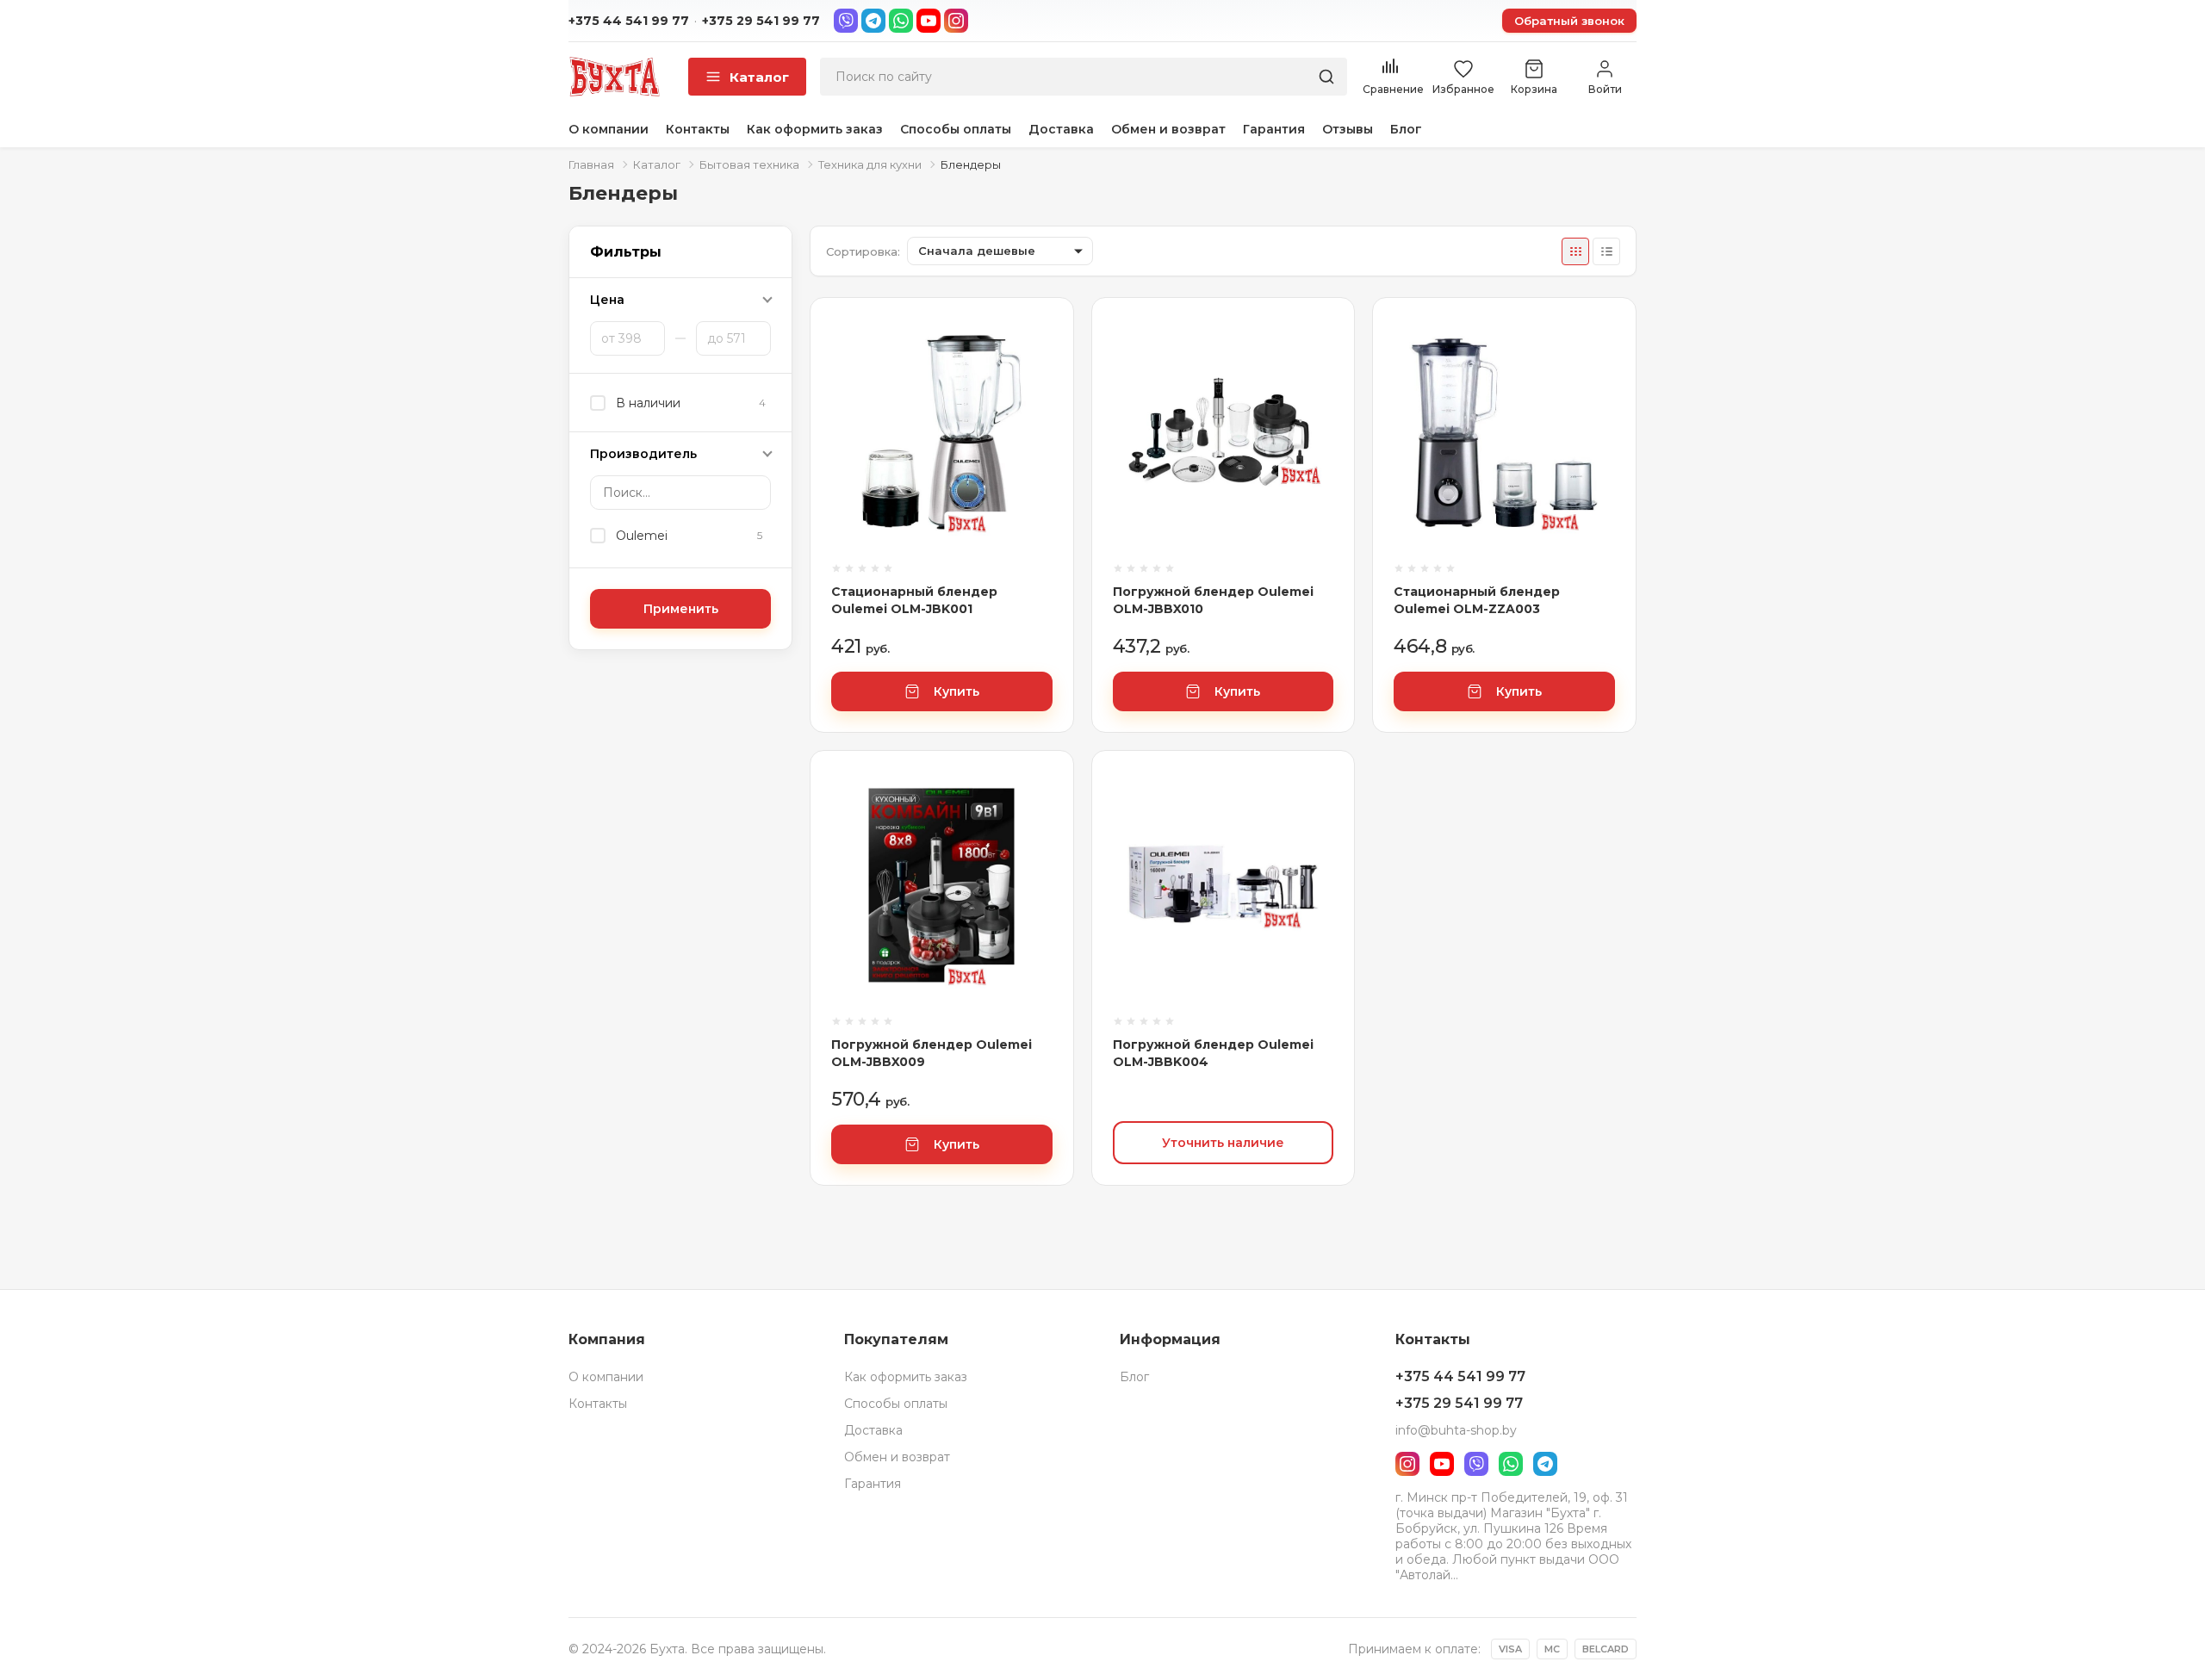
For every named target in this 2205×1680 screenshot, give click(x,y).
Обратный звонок (1569, 21)
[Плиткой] (1575, 251)
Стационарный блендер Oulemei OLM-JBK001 (914, 600)
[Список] (1606, 251)
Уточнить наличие (1223, 1143)
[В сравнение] (1040, 344)
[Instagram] (956, 21)
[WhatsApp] (901, 21)
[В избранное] (1040, 391)
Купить (957, 691)
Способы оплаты (956, 129)
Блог (1406, 129)
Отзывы (1348, 129)
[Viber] (846, 21)
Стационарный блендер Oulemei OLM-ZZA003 (1477, 600)
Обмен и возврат (1168, 129)
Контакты (698, 129)
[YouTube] (929, 21)
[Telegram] (873, 21)
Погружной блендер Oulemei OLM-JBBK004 (1213, 1053)
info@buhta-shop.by (1456, 1430)
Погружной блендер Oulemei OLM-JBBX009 (932, 1053)
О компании (609, 129)
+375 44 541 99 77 (629, 21)
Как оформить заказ (815, 129)
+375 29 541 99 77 (761, 21)
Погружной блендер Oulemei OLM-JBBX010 (1213, 600)
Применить (681, 609)
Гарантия (1274, 129)
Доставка (1061, 129)
